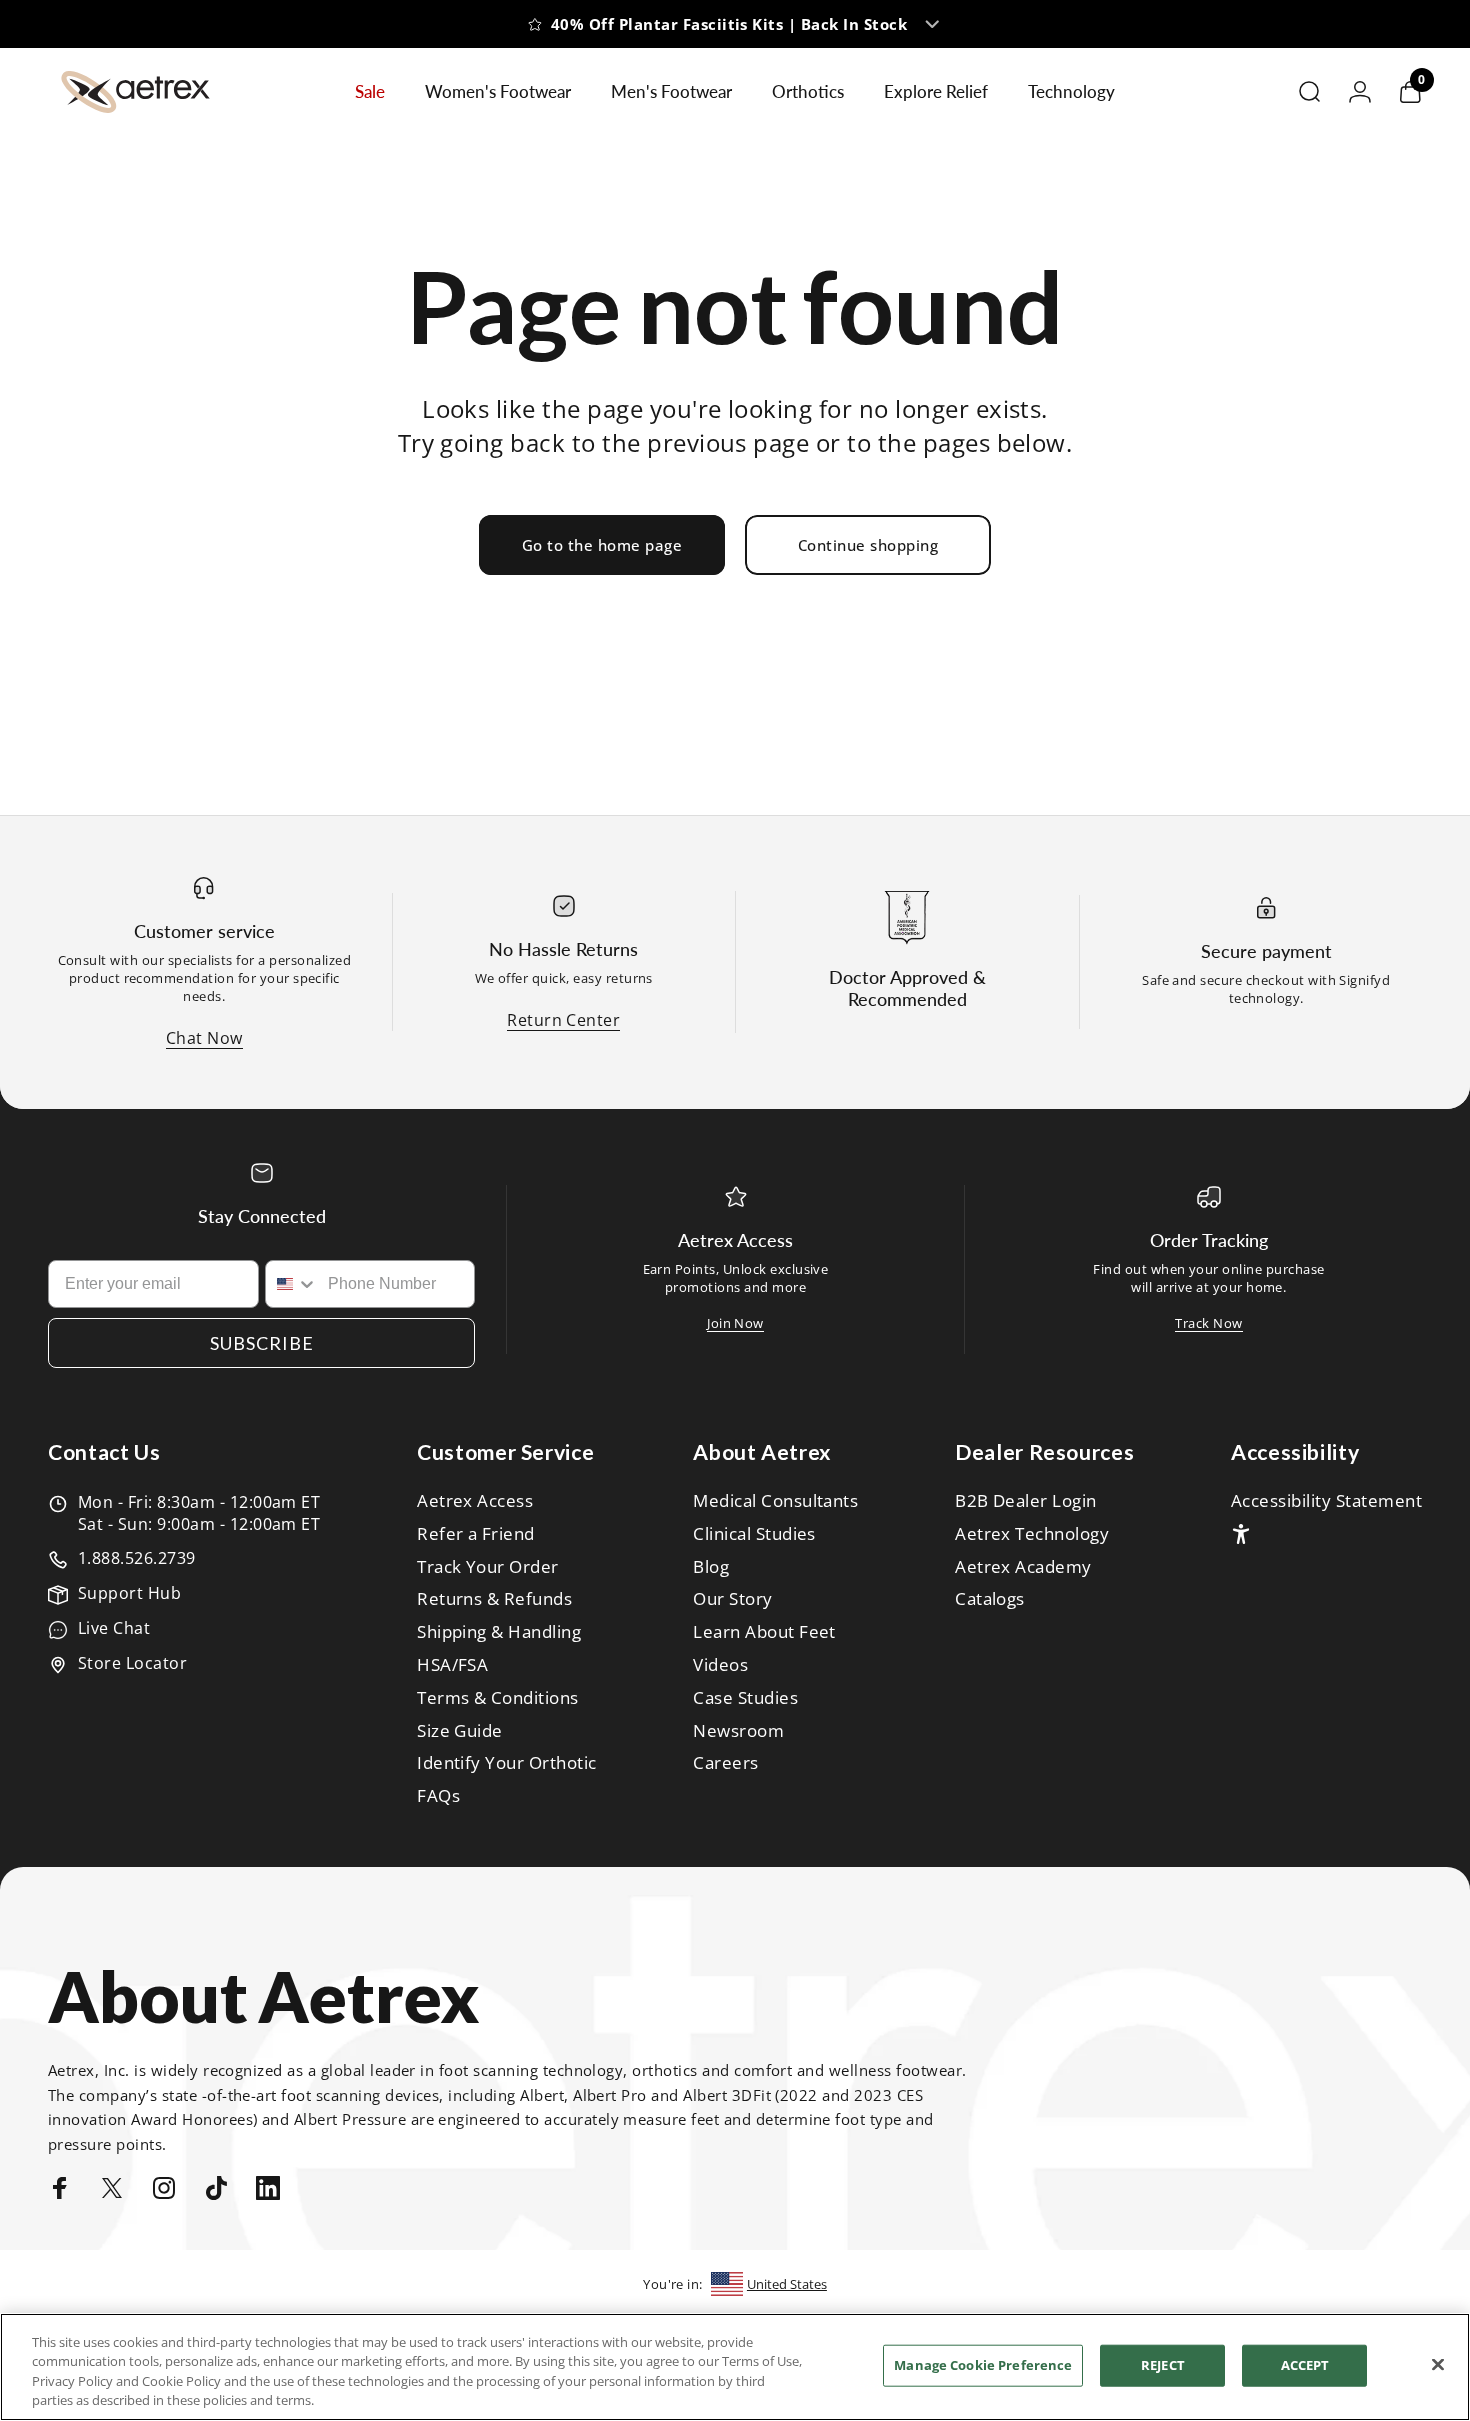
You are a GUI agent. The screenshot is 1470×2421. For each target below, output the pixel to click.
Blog (711, 1567)
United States (787, 2284)
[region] (735, 2367)
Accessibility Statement (1326, 1501)
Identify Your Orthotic (507, 1763)
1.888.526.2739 (137, 1558)
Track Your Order (488, 1567)
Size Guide (460, 1731)
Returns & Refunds (494, 1599)
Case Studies (745, 1698)
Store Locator (132, 1663)
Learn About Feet (764, 1632)
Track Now (1208, 1323)
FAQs (438, 1796)
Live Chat (114, 1628)
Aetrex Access (475, 1501)
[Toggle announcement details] (932, 24)
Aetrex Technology (1032, 1534)
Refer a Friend (476, 1534)
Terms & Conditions (498, 1698)
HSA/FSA (452, 1665)
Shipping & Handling (499, 1632)
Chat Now (204, 1038)
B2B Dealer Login (1026, 1501)
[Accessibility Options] (1241, 1534)
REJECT (1163, 2365)
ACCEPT (1305, 2365)
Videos (720, 1665)
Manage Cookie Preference (983, 2365)
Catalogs (990, 1599)
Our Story (732, 1599)
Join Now (735, 1323)
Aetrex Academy (1023, 1567)
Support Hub (129, 1593)
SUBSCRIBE (262, 1343)
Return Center (563, 1020)
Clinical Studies (754, 1534)
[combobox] (292, 1284)
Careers (725, 1763)
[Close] (1438, 2364)
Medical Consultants (775, 1501)
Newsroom (738, 1731)
